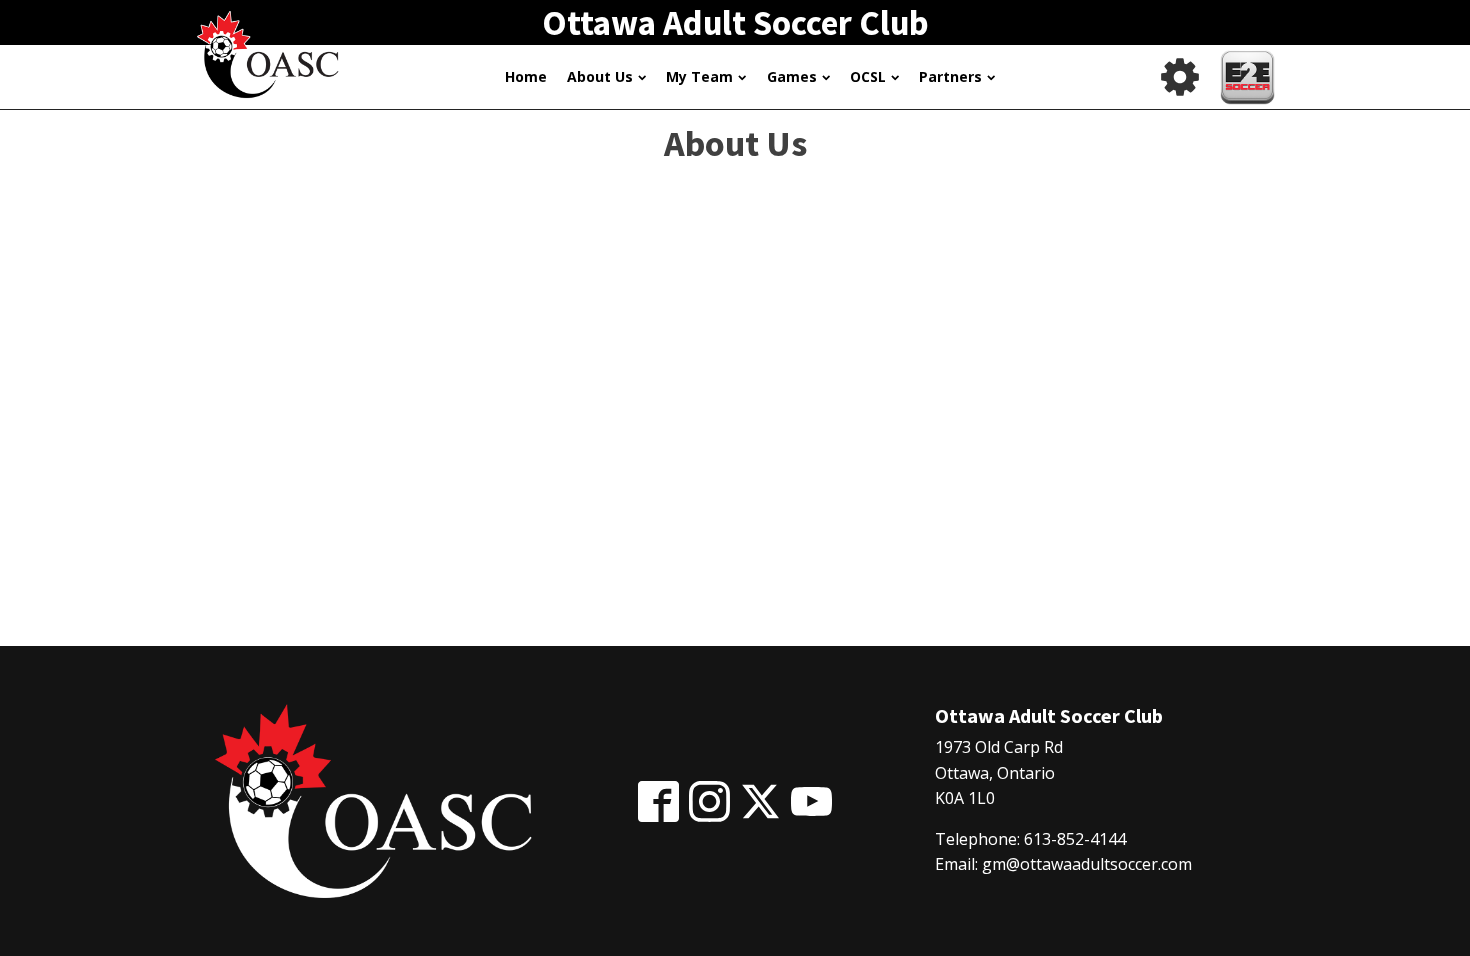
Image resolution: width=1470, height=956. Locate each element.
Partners (950, 76)
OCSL (868, 76)
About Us (600, 76)
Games (792, 76)
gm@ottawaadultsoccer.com (1087, 864)
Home (526, 76)
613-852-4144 (1075, 839)
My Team (699, 76)
